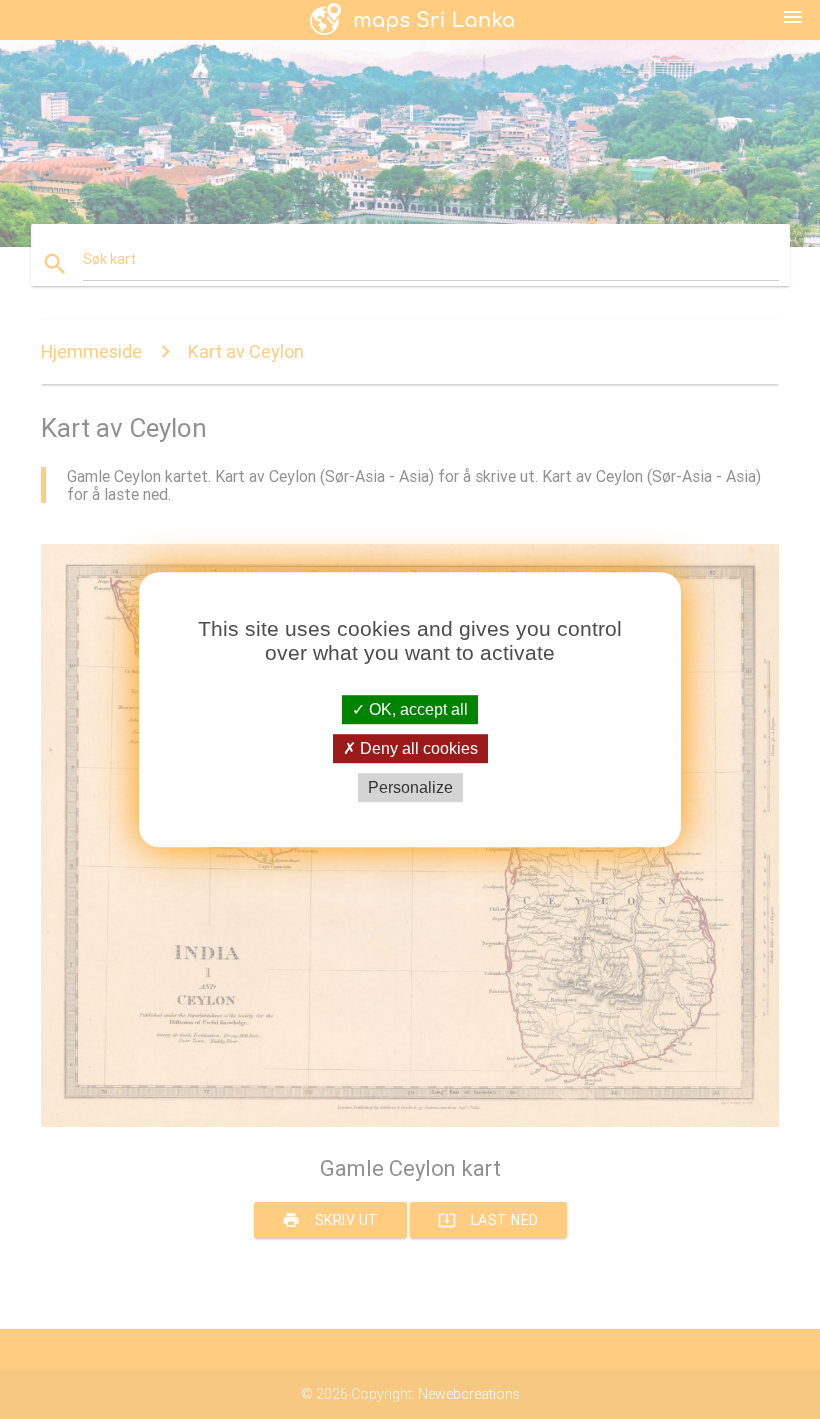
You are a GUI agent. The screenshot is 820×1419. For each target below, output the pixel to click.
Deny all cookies (417, 748)
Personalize (410, 787)
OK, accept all (416, 709)
